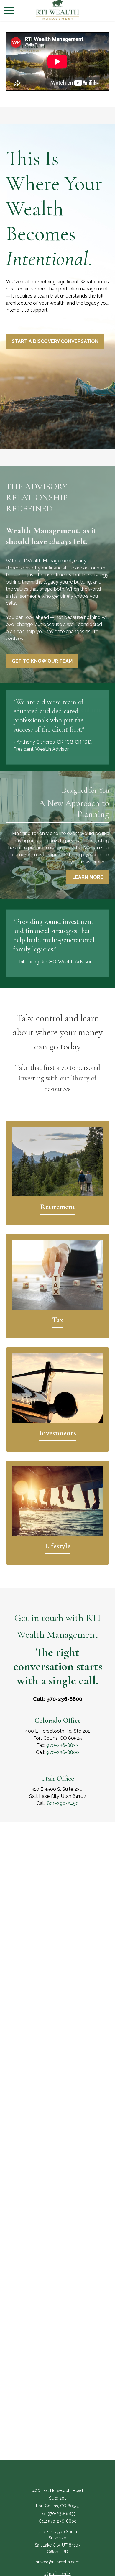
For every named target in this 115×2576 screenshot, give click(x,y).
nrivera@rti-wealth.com (58, 2562)
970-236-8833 (62, 1745)
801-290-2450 (63, 1803)
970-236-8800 (63, 1752)
